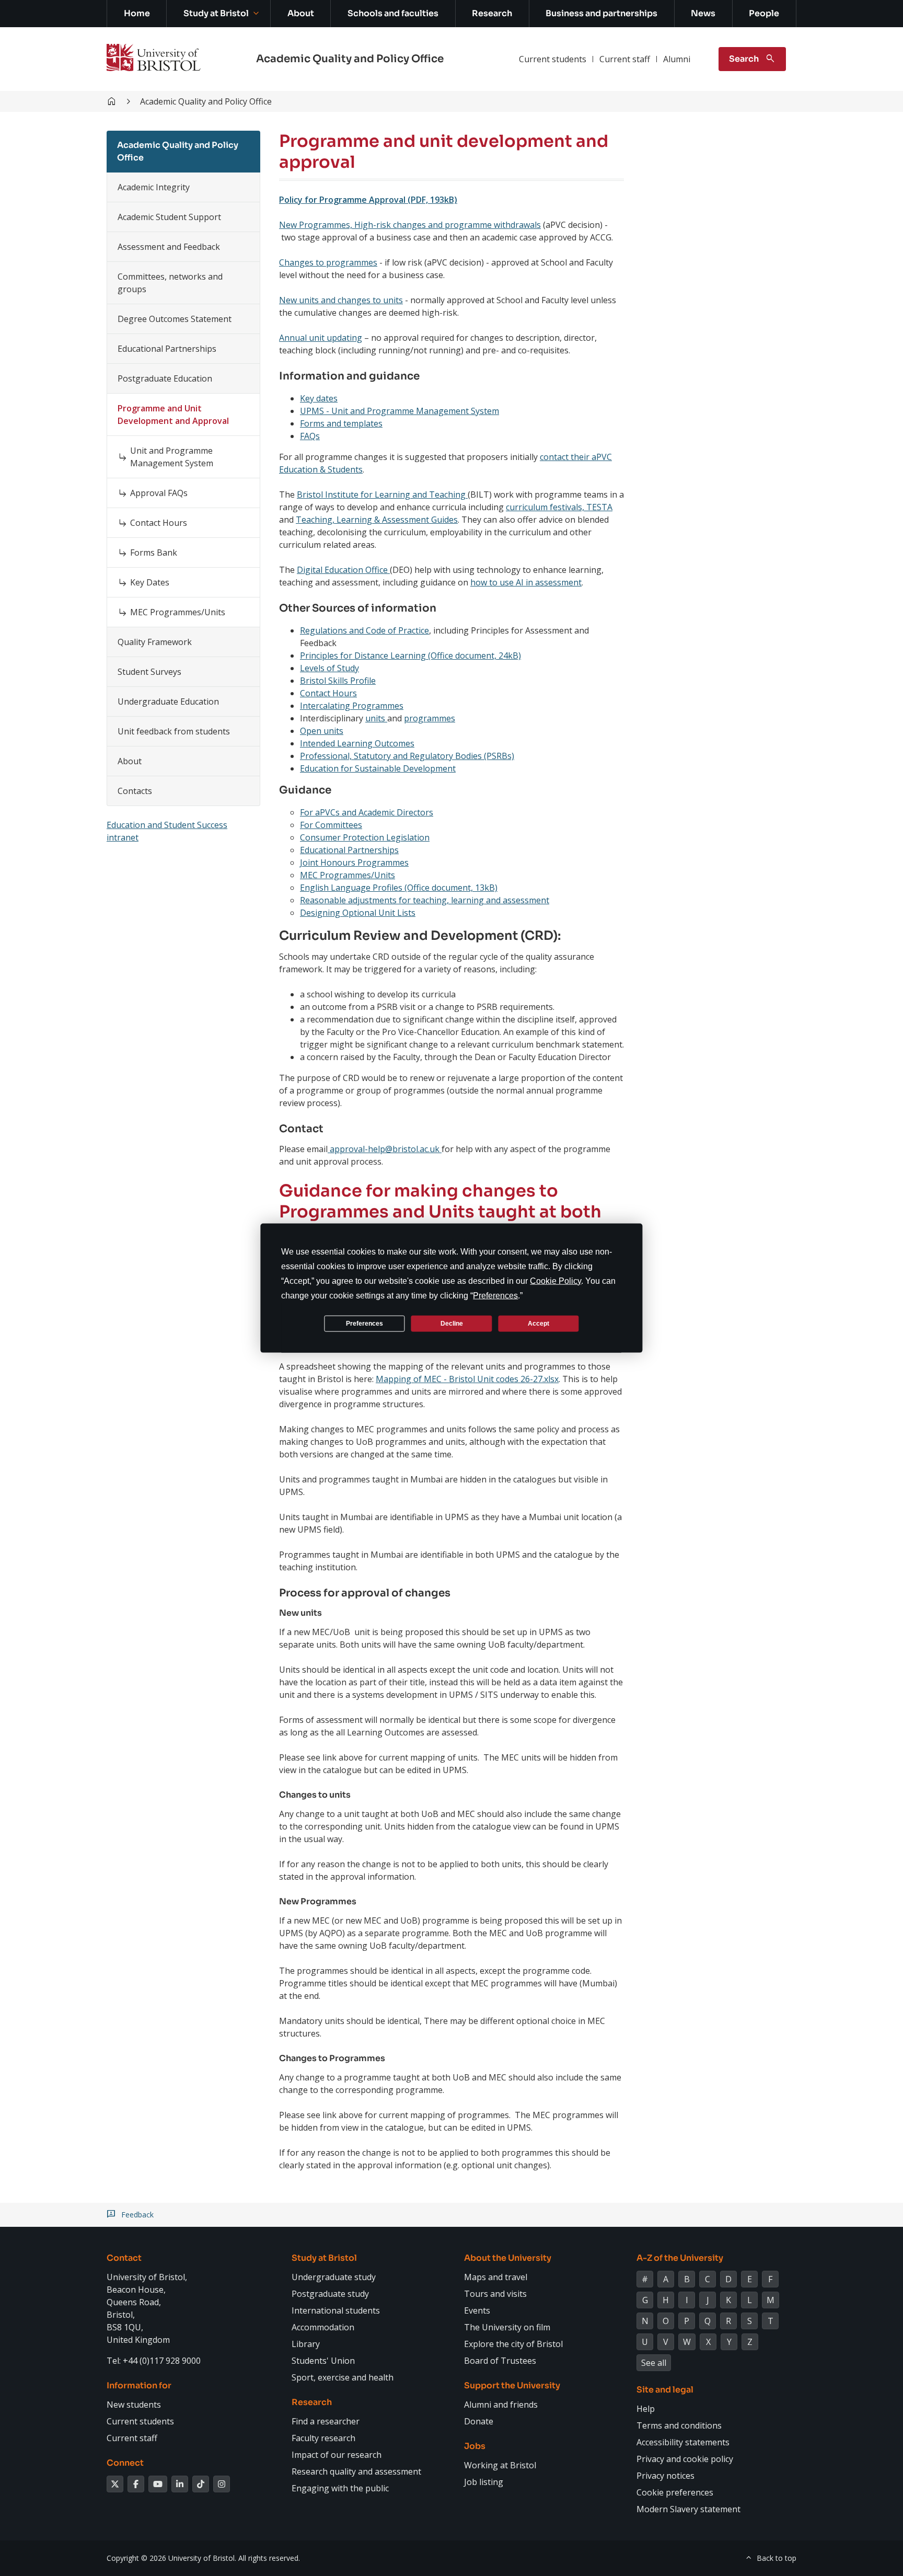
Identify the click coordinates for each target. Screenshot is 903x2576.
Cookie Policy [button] (555, 1281)
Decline (452, 1323)
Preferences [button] (495, 1296)
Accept (539, 1323)
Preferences (364, 1323)
